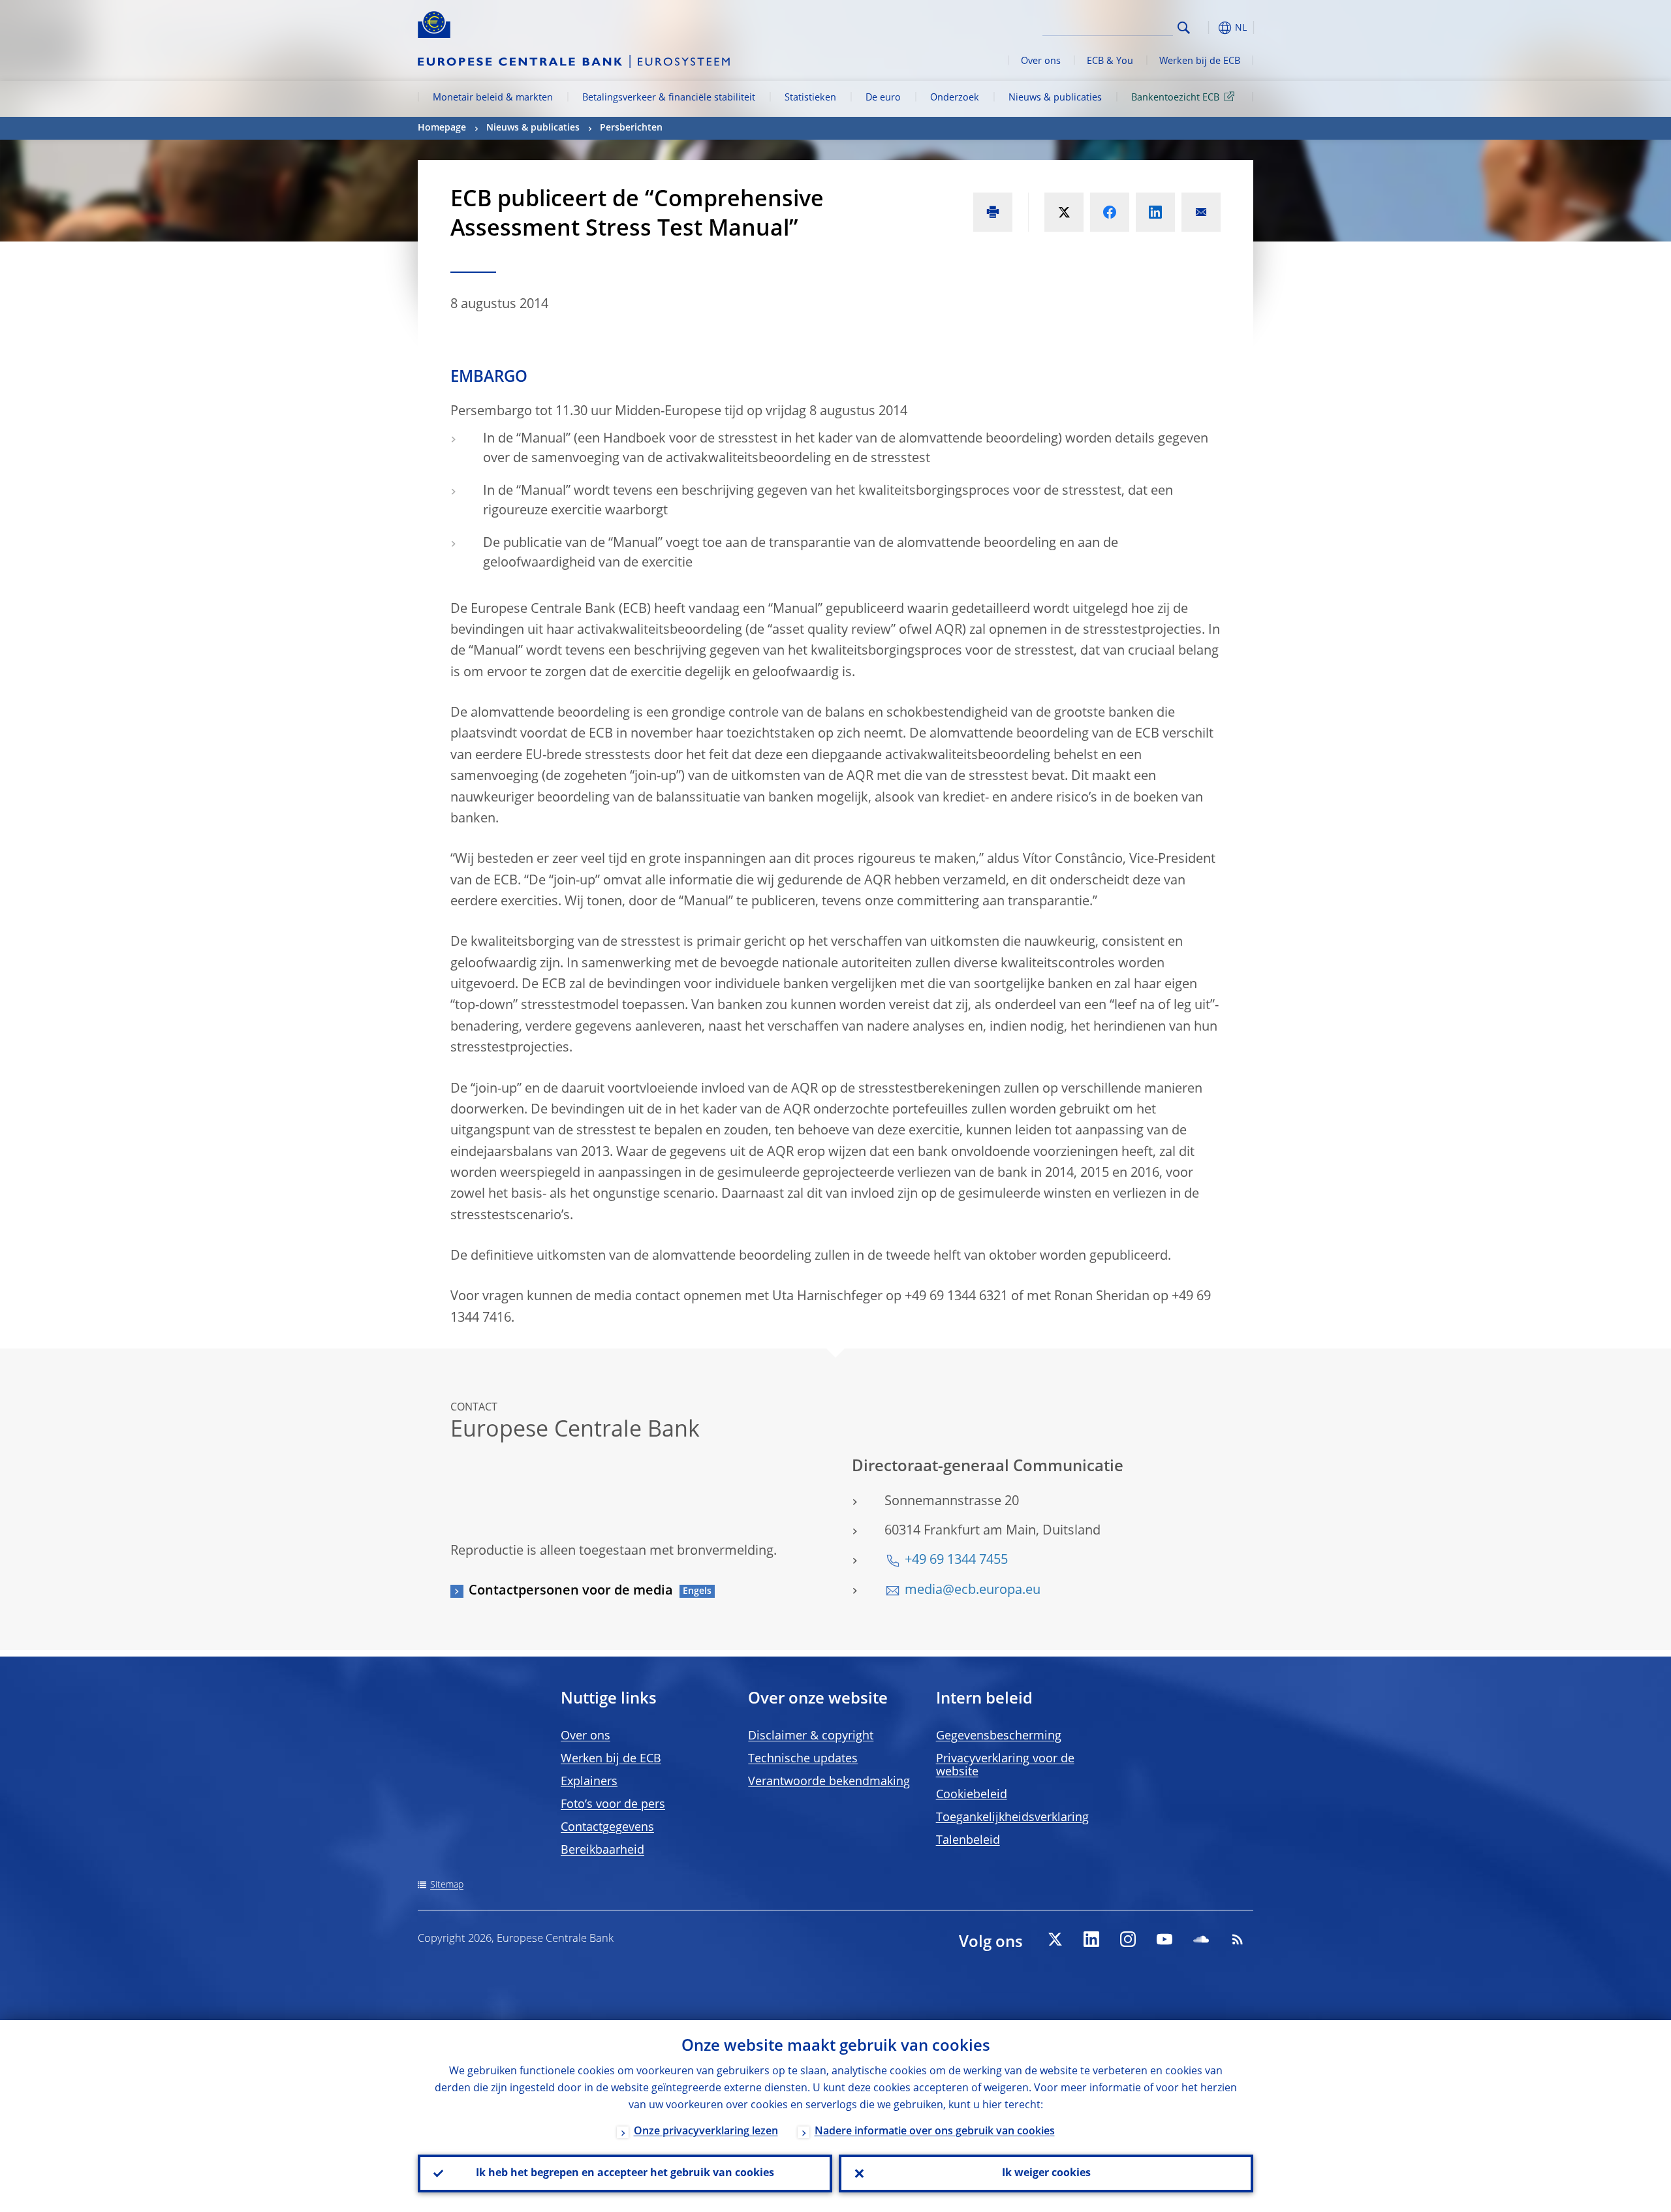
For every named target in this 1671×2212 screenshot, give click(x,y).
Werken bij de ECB (1200, 61)
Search (1184, 28)
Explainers (589, 1782)
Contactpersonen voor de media (571, 1591)
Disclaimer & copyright (811, 1736)
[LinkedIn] (1091, 1939)
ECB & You (1110, 61)
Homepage (442, 128)
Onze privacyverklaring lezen (706, 2132)
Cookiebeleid (972, 1795)
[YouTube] (1164, 1939)
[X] (1055, 1939)
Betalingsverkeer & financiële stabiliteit (669, 98)
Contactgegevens (607, 1828)
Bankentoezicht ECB (1175, 98)
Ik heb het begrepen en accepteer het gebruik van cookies (625, 2173)
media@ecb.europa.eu (973, 1591)
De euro (883, 98)
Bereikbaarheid (602, 1850)
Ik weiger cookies (1046, 2173)
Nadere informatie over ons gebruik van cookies (935, 2132)
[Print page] (993, 212)
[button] (1208, 28)
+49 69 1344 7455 (956, 1561)
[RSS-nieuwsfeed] (1238, 1939)
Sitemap (447, 1885)
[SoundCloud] (1201, 1939)
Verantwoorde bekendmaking (829, 1782)
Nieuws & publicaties (1055, 98)
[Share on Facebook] (1110, 212)
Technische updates (803, 1759)
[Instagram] (1128, 1939)
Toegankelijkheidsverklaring (1012, 1818)
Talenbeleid (968, 1841)
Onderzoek (955, 98)
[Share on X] (1064, 212)
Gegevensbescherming (999, 1736)
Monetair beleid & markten (493, 98)
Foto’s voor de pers (613, 1805)
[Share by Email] (1201, 212)
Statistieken (810, 98)
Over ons (1041, 61)
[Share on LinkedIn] (1155, 212)
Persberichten (631, 128)
